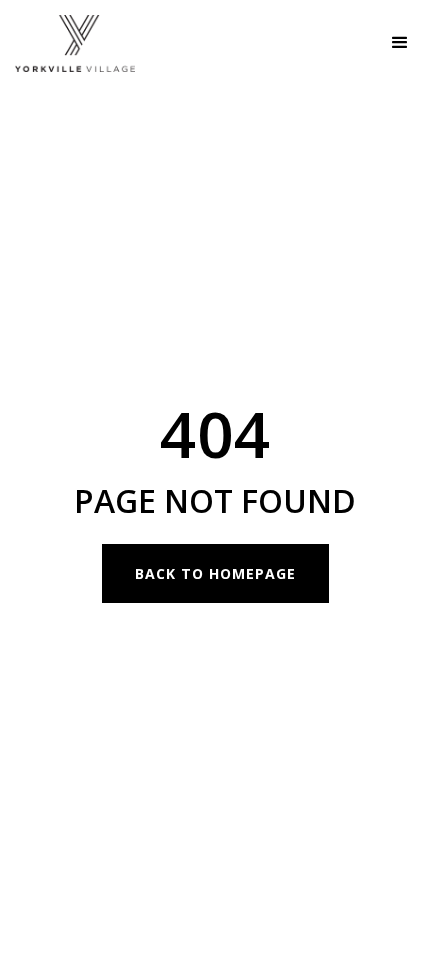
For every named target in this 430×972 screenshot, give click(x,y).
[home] (67, 43)
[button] (400, 43)
